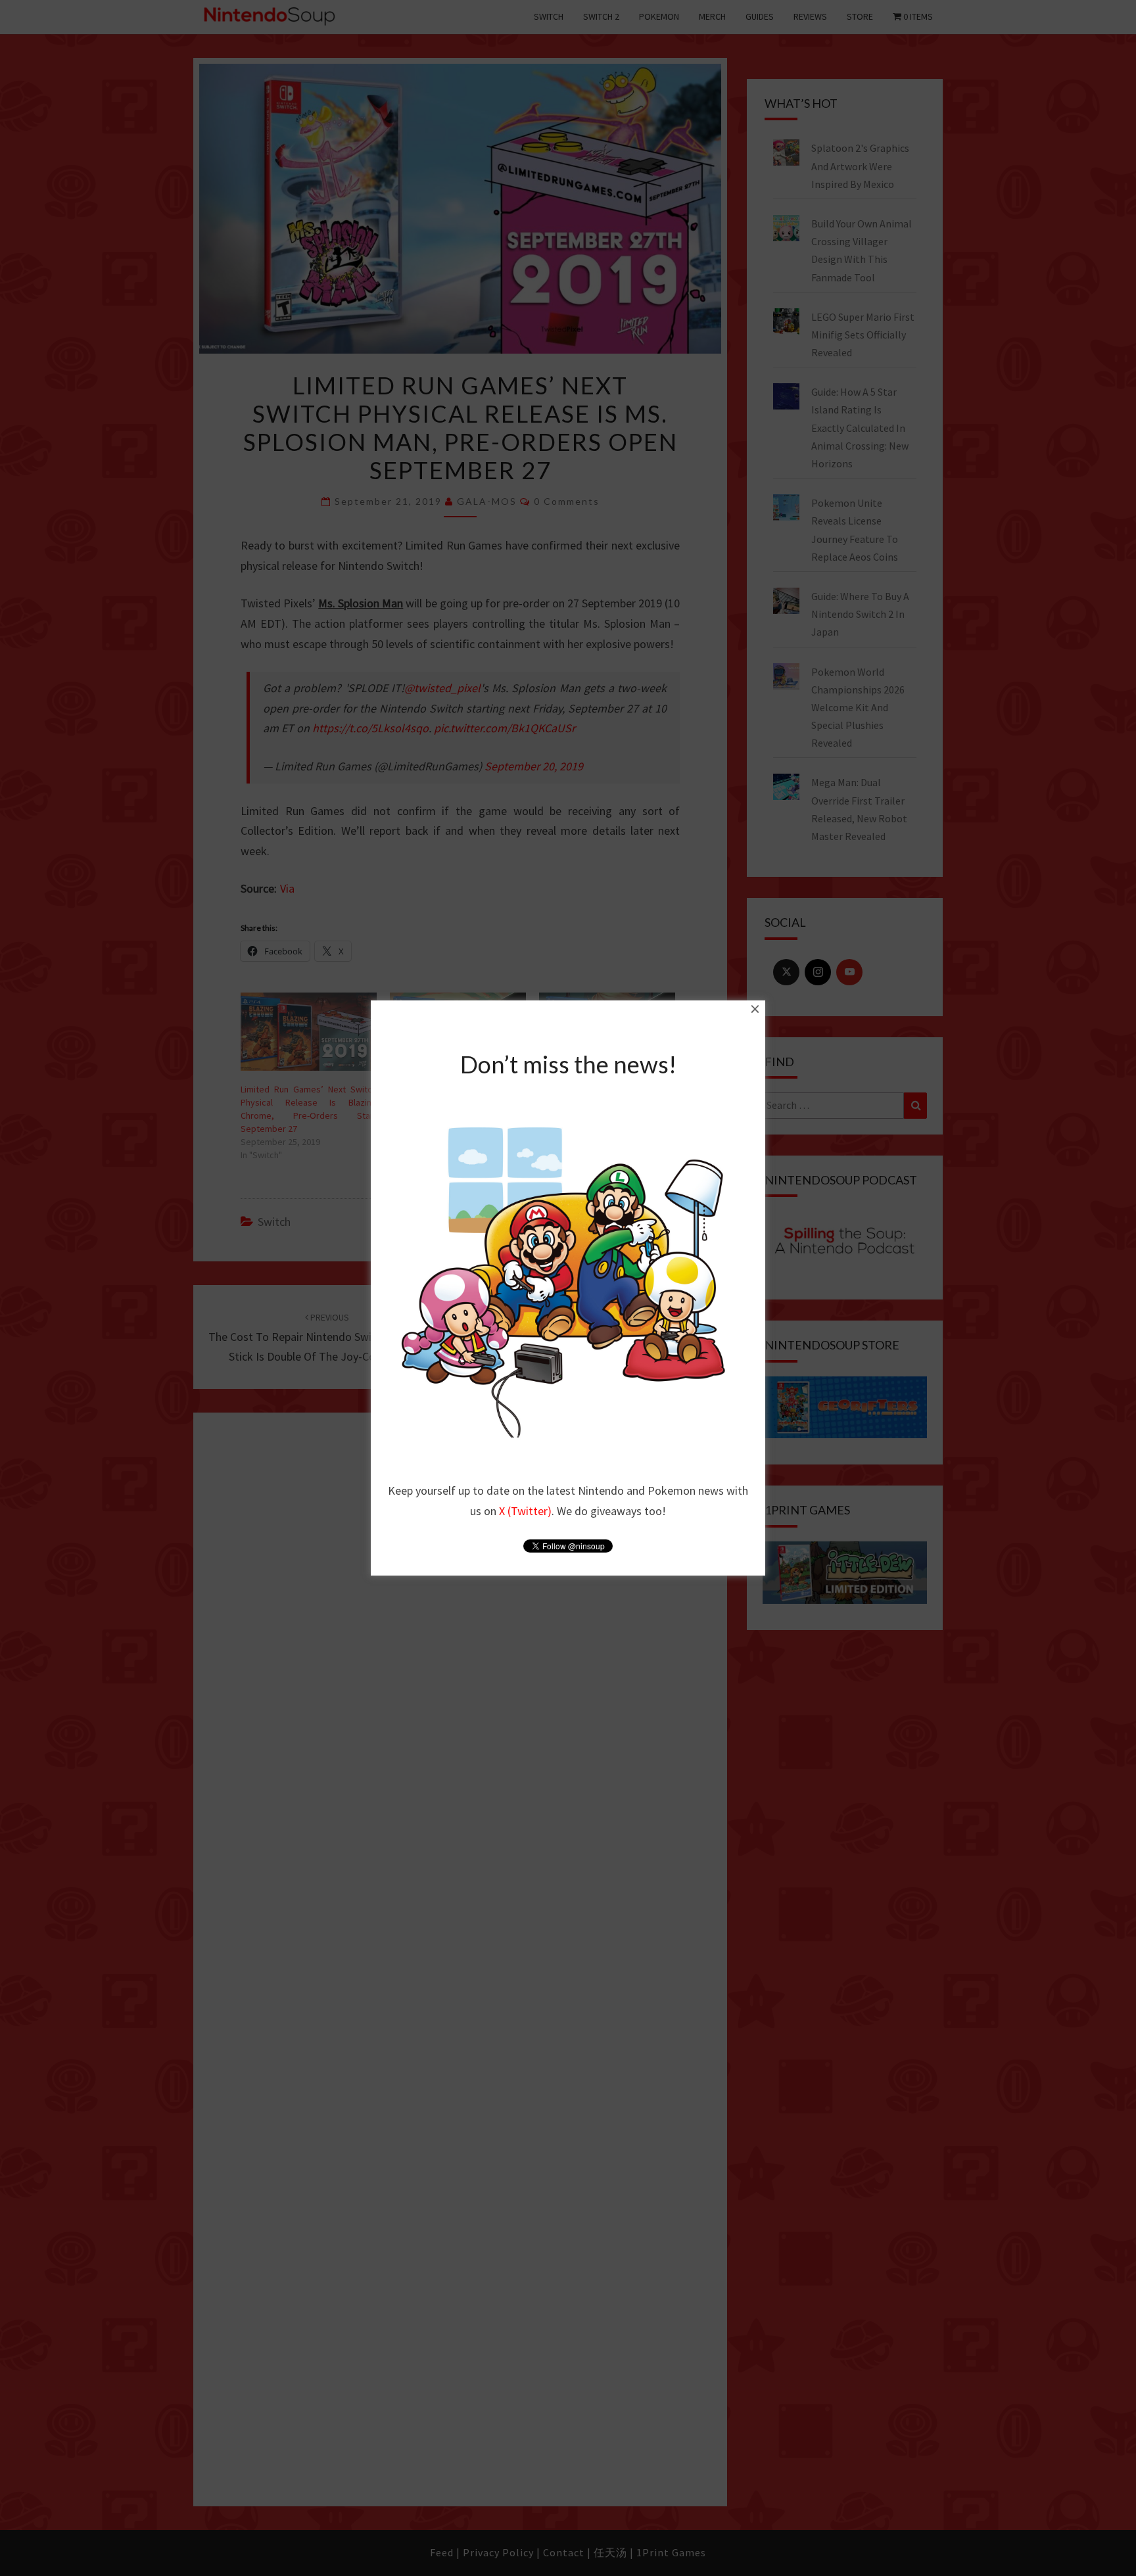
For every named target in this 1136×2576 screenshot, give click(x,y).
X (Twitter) (525, 1511)
